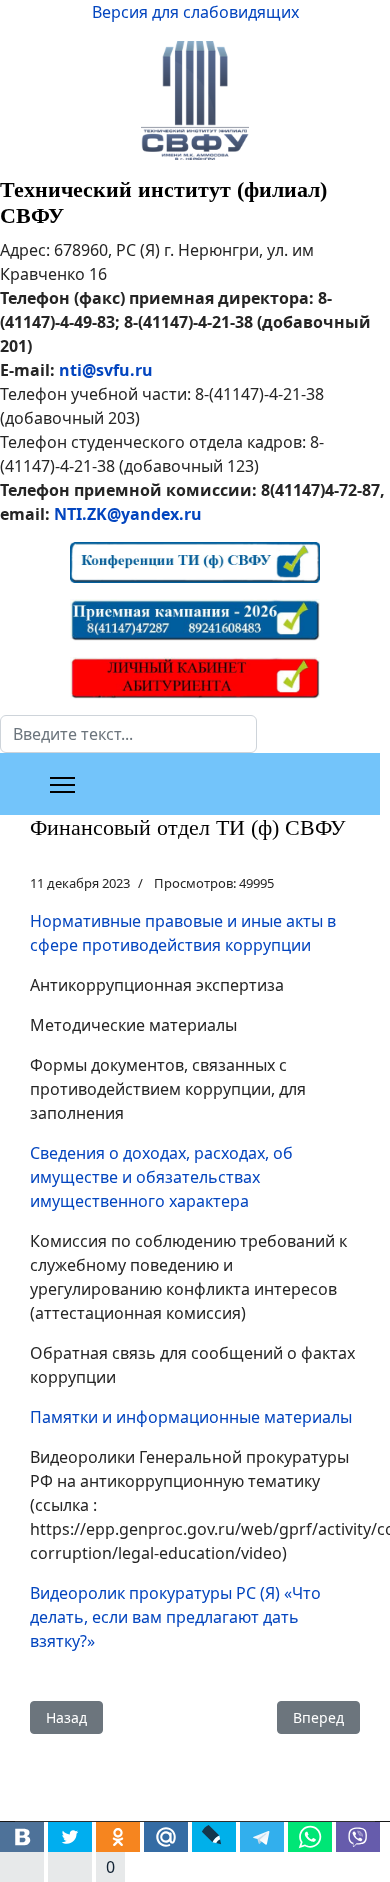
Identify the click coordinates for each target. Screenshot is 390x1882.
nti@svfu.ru (106, 370)
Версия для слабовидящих (195, 12)
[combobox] (128, 734)
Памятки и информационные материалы (191, 1417)
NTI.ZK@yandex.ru (128, 514)
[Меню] (62, 785)
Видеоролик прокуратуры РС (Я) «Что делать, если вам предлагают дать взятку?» (175, 1617)
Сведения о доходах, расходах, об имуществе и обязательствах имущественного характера (161, 1177)
